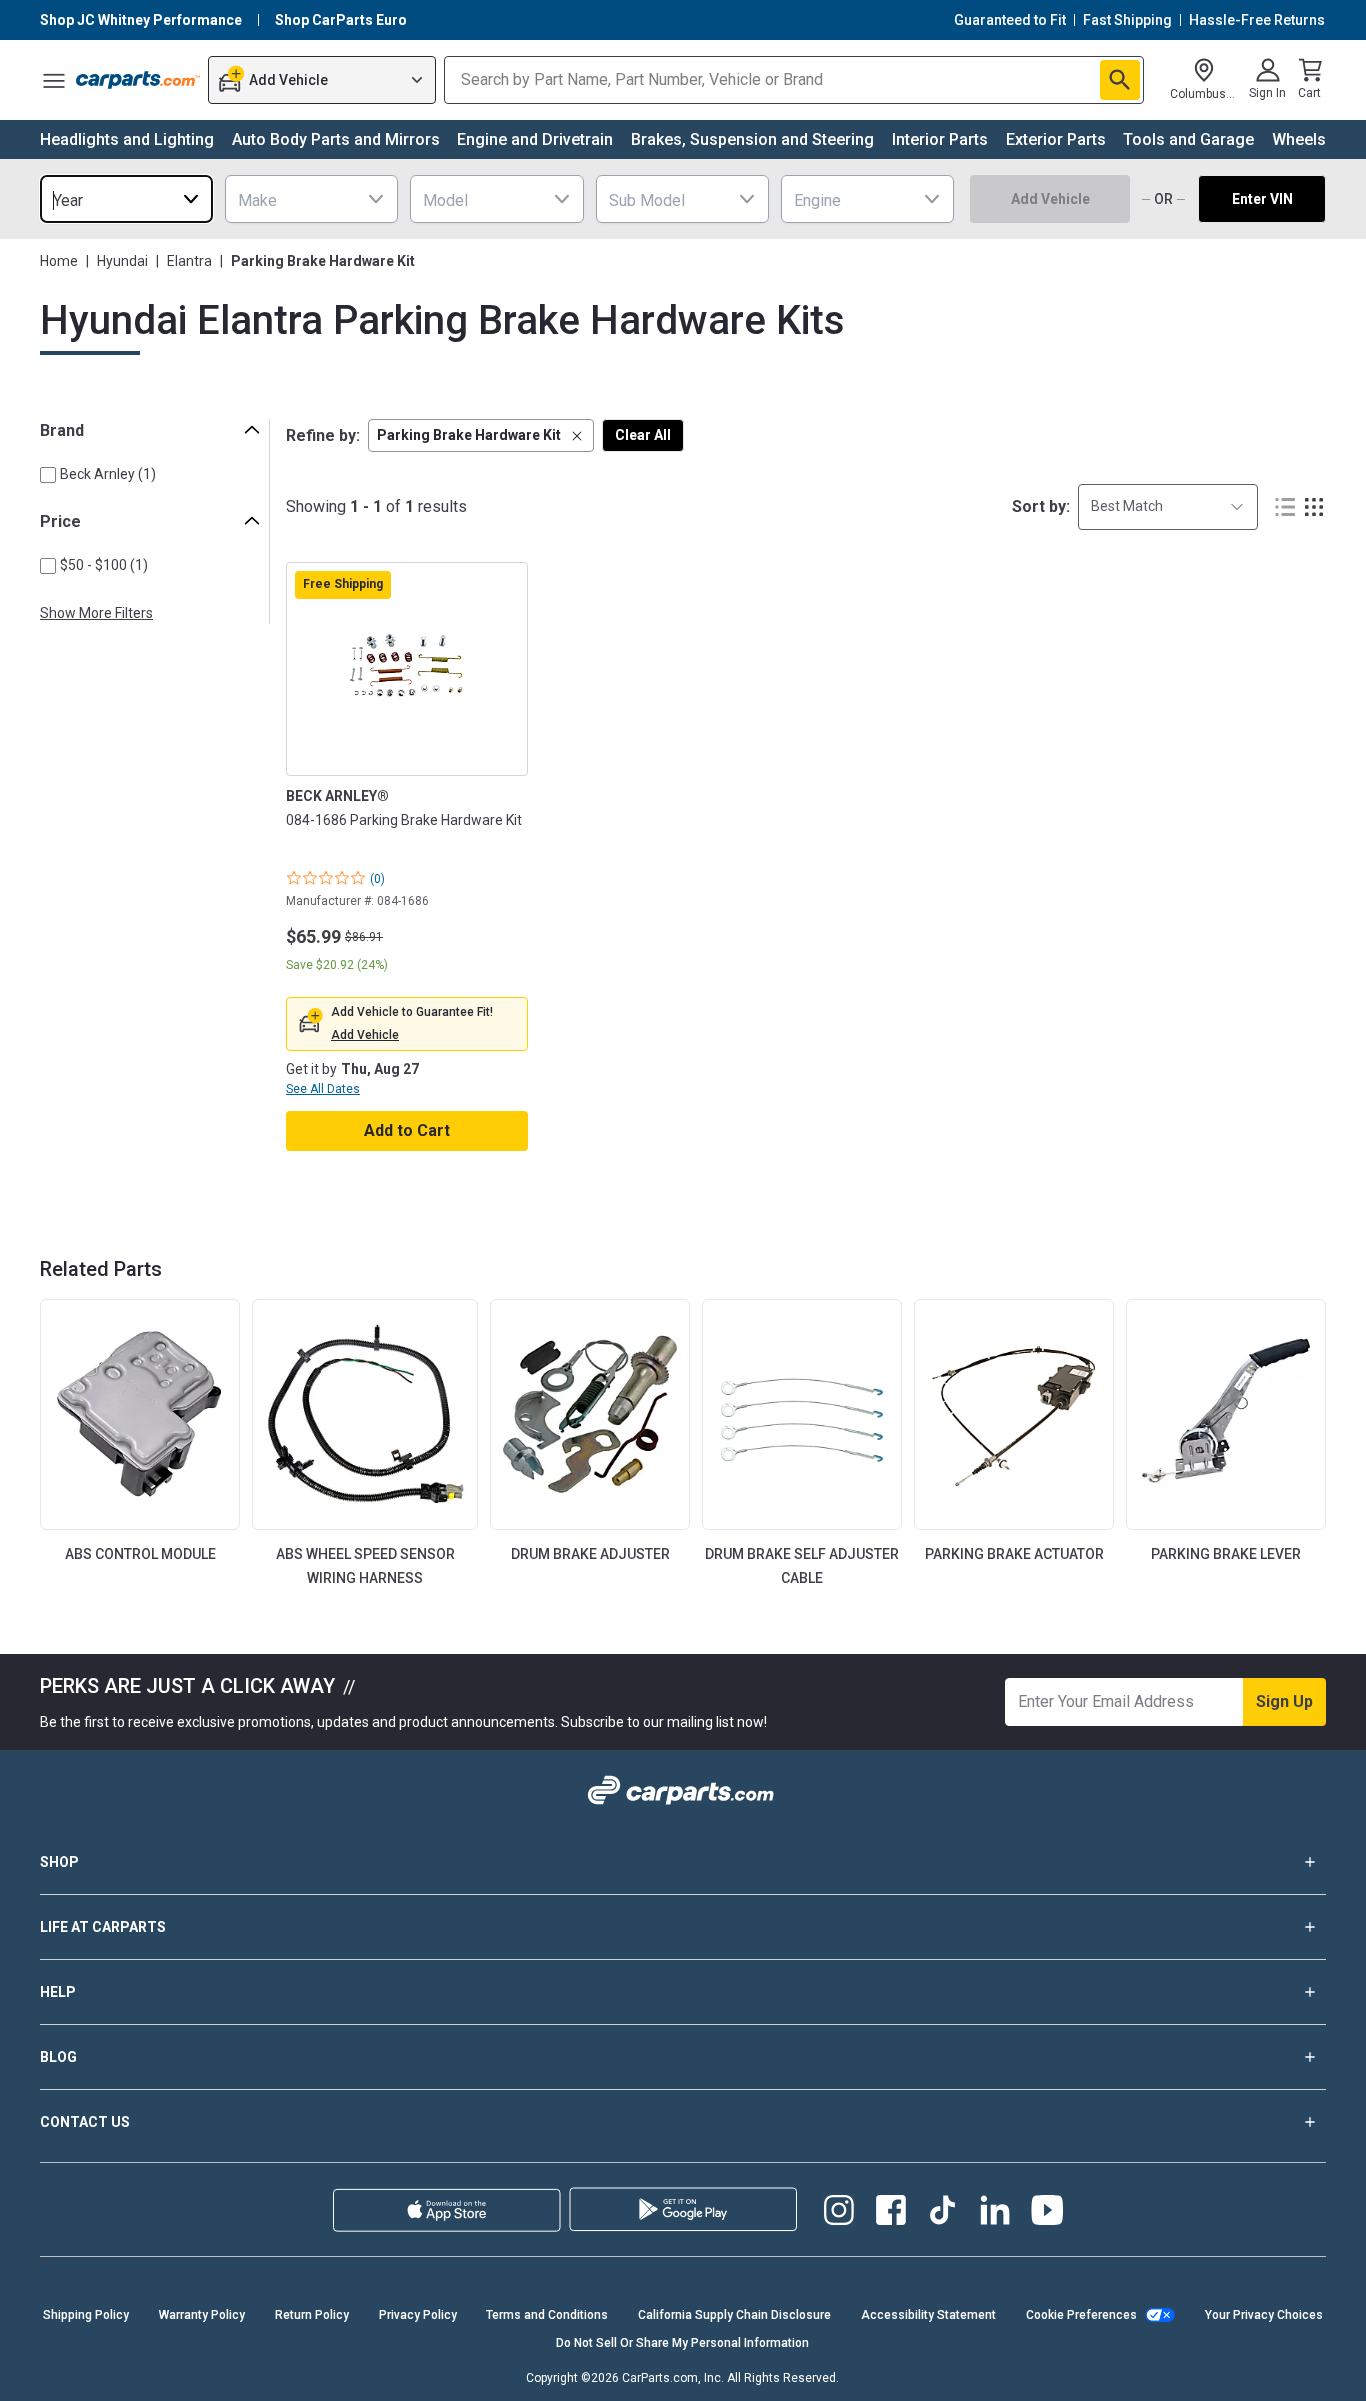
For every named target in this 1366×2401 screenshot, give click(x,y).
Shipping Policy (86, 2315)
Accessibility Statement (928, 2315)
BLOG (58, 2057)
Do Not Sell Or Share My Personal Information (682, 2343)
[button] (481, 435)
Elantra (189, 261)
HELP (58, 1992)
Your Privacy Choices (1264, 2315)
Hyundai (122, 261)
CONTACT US (85, 2122)
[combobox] (126, 199)
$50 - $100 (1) (104, 565)
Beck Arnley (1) (108, 474)
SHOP (59, 1862)
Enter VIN (1262, 199)
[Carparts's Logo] (138, 80)
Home (59, 261)
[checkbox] (48, 475)
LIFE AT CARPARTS (103, 1927)
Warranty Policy (202, 2315)
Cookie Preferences (1081, 2315)
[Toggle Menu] (54, 80)
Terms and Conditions (547, 2315)
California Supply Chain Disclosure (734, 2315)
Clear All (643, 435)
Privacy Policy (418, 2315)
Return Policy (312, 2315)
